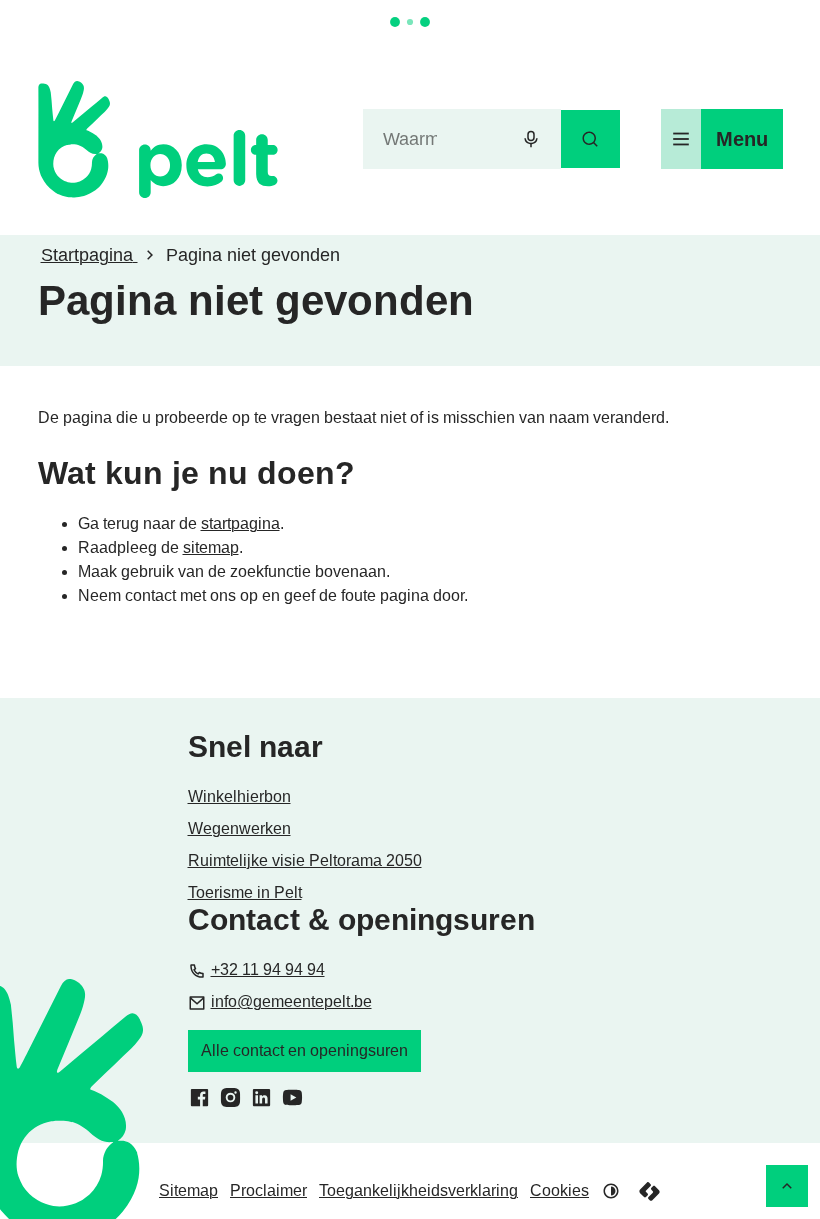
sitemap (211, 547)
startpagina (240, 523)
